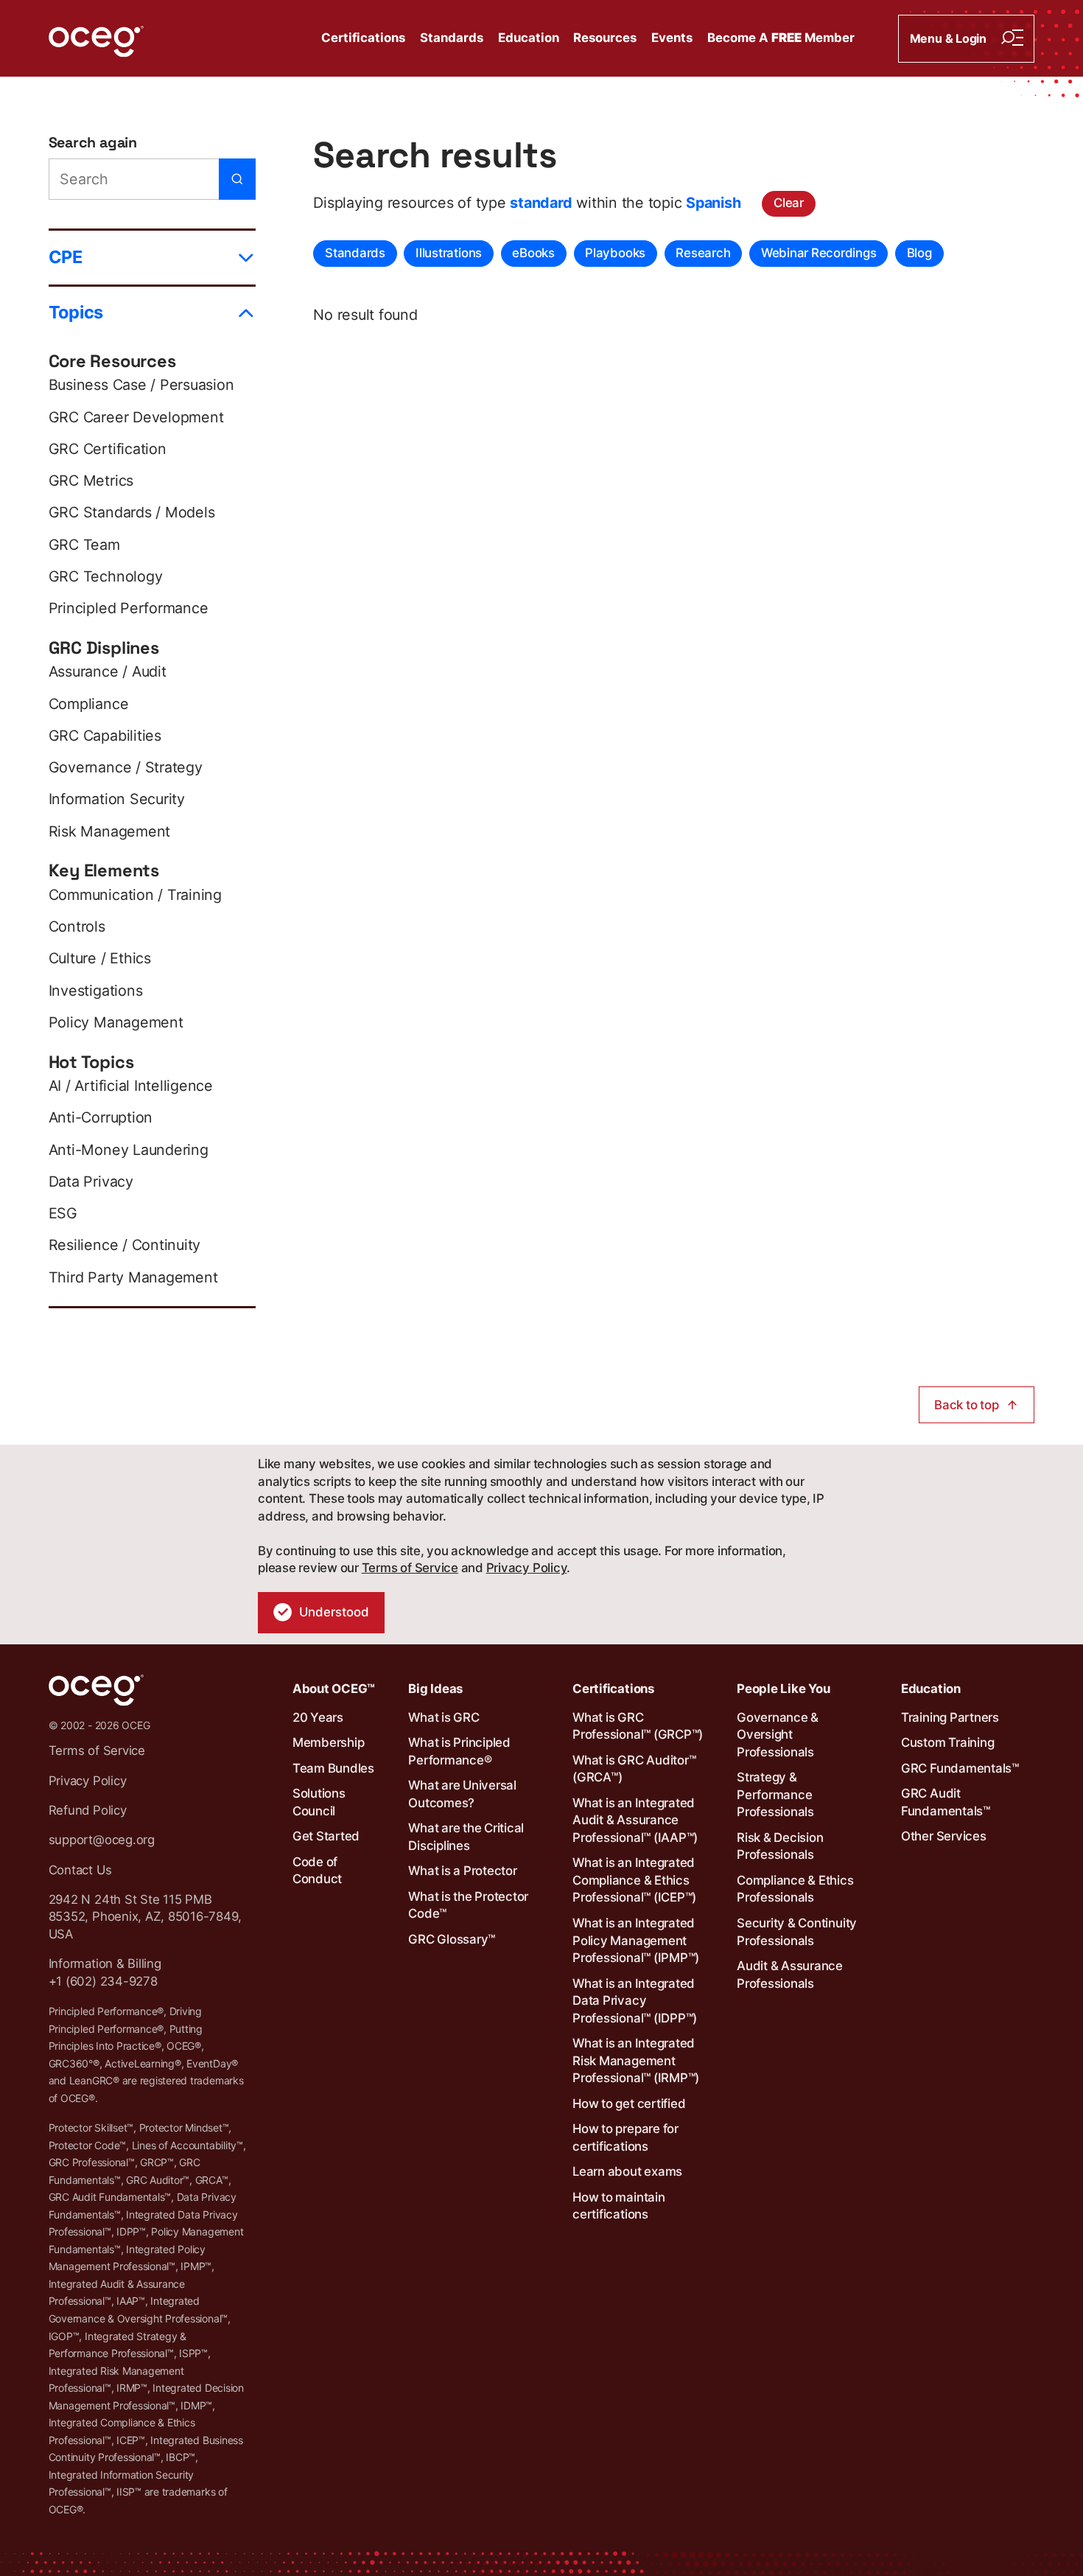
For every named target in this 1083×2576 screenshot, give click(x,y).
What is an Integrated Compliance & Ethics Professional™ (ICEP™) (634, 1880)
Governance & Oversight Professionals (778, 1735)
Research (703, 253)
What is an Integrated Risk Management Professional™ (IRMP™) (636, 2060)
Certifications (363, 38)
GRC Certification (108, 449)
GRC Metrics (91, 481)
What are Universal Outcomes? (462, 1794)
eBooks (533, 253)
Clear (789, 203)
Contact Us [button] (80, 1870)
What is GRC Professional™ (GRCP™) (638, 1726)
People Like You (783, 1689)
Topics (76, 312)
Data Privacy (91, 1181)
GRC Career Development (136, 417)
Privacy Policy (527, 1568)
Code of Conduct (317, 1871)
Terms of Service (410, 1568)
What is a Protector (462, 1871)
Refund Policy (88, 1810)
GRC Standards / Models (132, 512)
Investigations (96, 991)
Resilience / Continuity (125, 1245)
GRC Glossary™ (452, 1939)
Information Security (117, 799)
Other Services (944, 1836)
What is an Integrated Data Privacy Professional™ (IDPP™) (635, 2001)
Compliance (89, 704)
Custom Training (947, 1742)
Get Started (326, 1836)
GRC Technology (106, 576)
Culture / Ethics (100, 958)
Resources (605, 38)
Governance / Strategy (126, 767)
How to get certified (629, 2104)
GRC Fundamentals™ (960, 1768)
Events (672, 38)
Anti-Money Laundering (129, 1150)
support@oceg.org (102, 1840)
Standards (452, 38)
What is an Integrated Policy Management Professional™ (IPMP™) (636, 1940)
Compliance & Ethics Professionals (795, 1889)
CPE (66, 257)
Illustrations (449, 253)
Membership (329, 1742)
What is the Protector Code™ (468, 1905)
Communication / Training (135, 895)
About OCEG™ (334, 1689)
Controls (77, 926)
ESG (63, 1213)
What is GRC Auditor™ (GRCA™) (634, 1769)
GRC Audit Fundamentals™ (946, 1802)
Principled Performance (129, 608)
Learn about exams (627, 2171)
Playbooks (615, 253)
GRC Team (84, 545)
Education (529, 38)
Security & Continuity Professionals (797, 1932)
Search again (93, 143)
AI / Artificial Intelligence (131, 1086)
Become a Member (781, 38)
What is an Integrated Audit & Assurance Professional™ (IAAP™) (635, 1820)
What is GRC (444, 1717)
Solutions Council (319, 1802)
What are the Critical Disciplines (466, 1837)
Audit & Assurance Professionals (790, 1975)
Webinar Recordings (819, 253)
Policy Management (116, 1022)
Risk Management (109, 831)
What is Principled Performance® (459, 1751)
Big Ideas (435, 1689)
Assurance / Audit (108, 671)
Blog (919, 253)
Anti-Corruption (101, 1117)
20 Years (318, 1717)
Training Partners (950, 1717)
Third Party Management (133, 1277)
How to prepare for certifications (625, 2137)
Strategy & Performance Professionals (775, 1794)
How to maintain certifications (618, 2206)
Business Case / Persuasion (141, 385)
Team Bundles (333, 1768)
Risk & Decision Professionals (780, 1846)
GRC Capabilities (105, 736)
